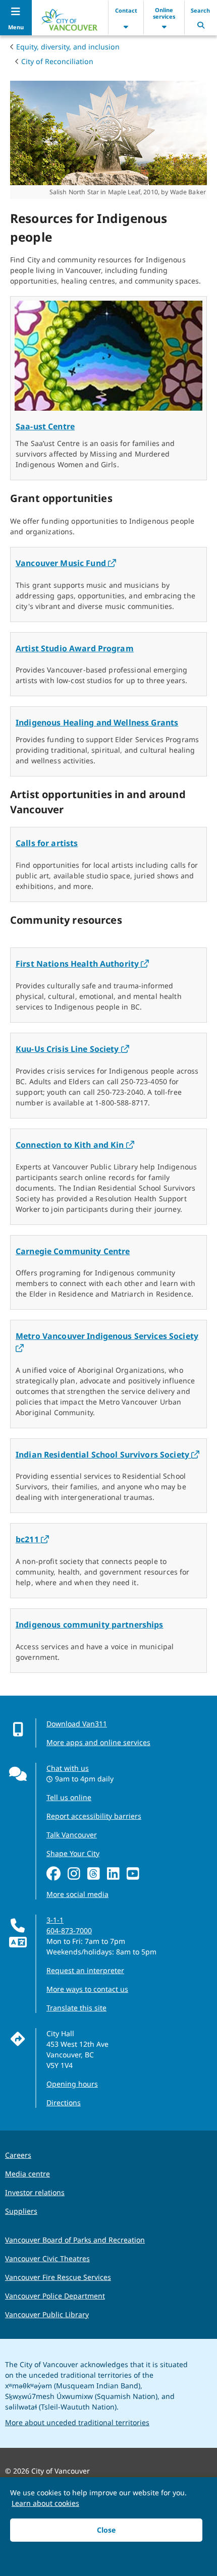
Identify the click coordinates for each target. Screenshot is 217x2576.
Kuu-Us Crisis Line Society (72, 1049)
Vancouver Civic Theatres (47, 2258)
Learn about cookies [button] (45, 2503)
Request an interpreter (85, 1970)
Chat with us (68, 1768)
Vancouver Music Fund (66, 563)
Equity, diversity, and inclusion (68, 47)
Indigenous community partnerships (90, 1625)
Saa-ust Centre (45, 426)
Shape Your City (73, 1853)
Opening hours (72, 2084)
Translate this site (76, 2008)
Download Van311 (77, 1724)
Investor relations (35, 2192)
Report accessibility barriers (94, 1816)
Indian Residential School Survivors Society (107, 1454)
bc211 (32, 1539)
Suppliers (21, 2211)
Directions (64, 2103)
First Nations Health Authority (82, 964)
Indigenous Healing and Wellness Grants (97, 722)
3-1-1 (55, 1920)
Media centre (28, 2174)
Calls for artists (47, 843)
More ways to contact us (87, 1989)
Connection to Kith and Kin (75, 1145)
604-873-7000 (69, 1930)
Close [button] (106, 2530)
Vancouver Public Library (47, 2314)
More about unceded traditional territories (77, 2422)
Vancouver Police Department (55, 2296)
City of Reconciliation (57, 61)
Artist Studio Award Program (75, 648)
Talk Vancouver (72, 1835)
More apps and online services (98, 1742)
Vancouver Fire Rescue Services (58, 2277)
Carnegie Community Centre (73, 1251)
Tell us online (69, 1797)
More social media (77, 1894)
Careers (18, 2155)
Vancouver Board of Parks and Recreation (75, 2240)
